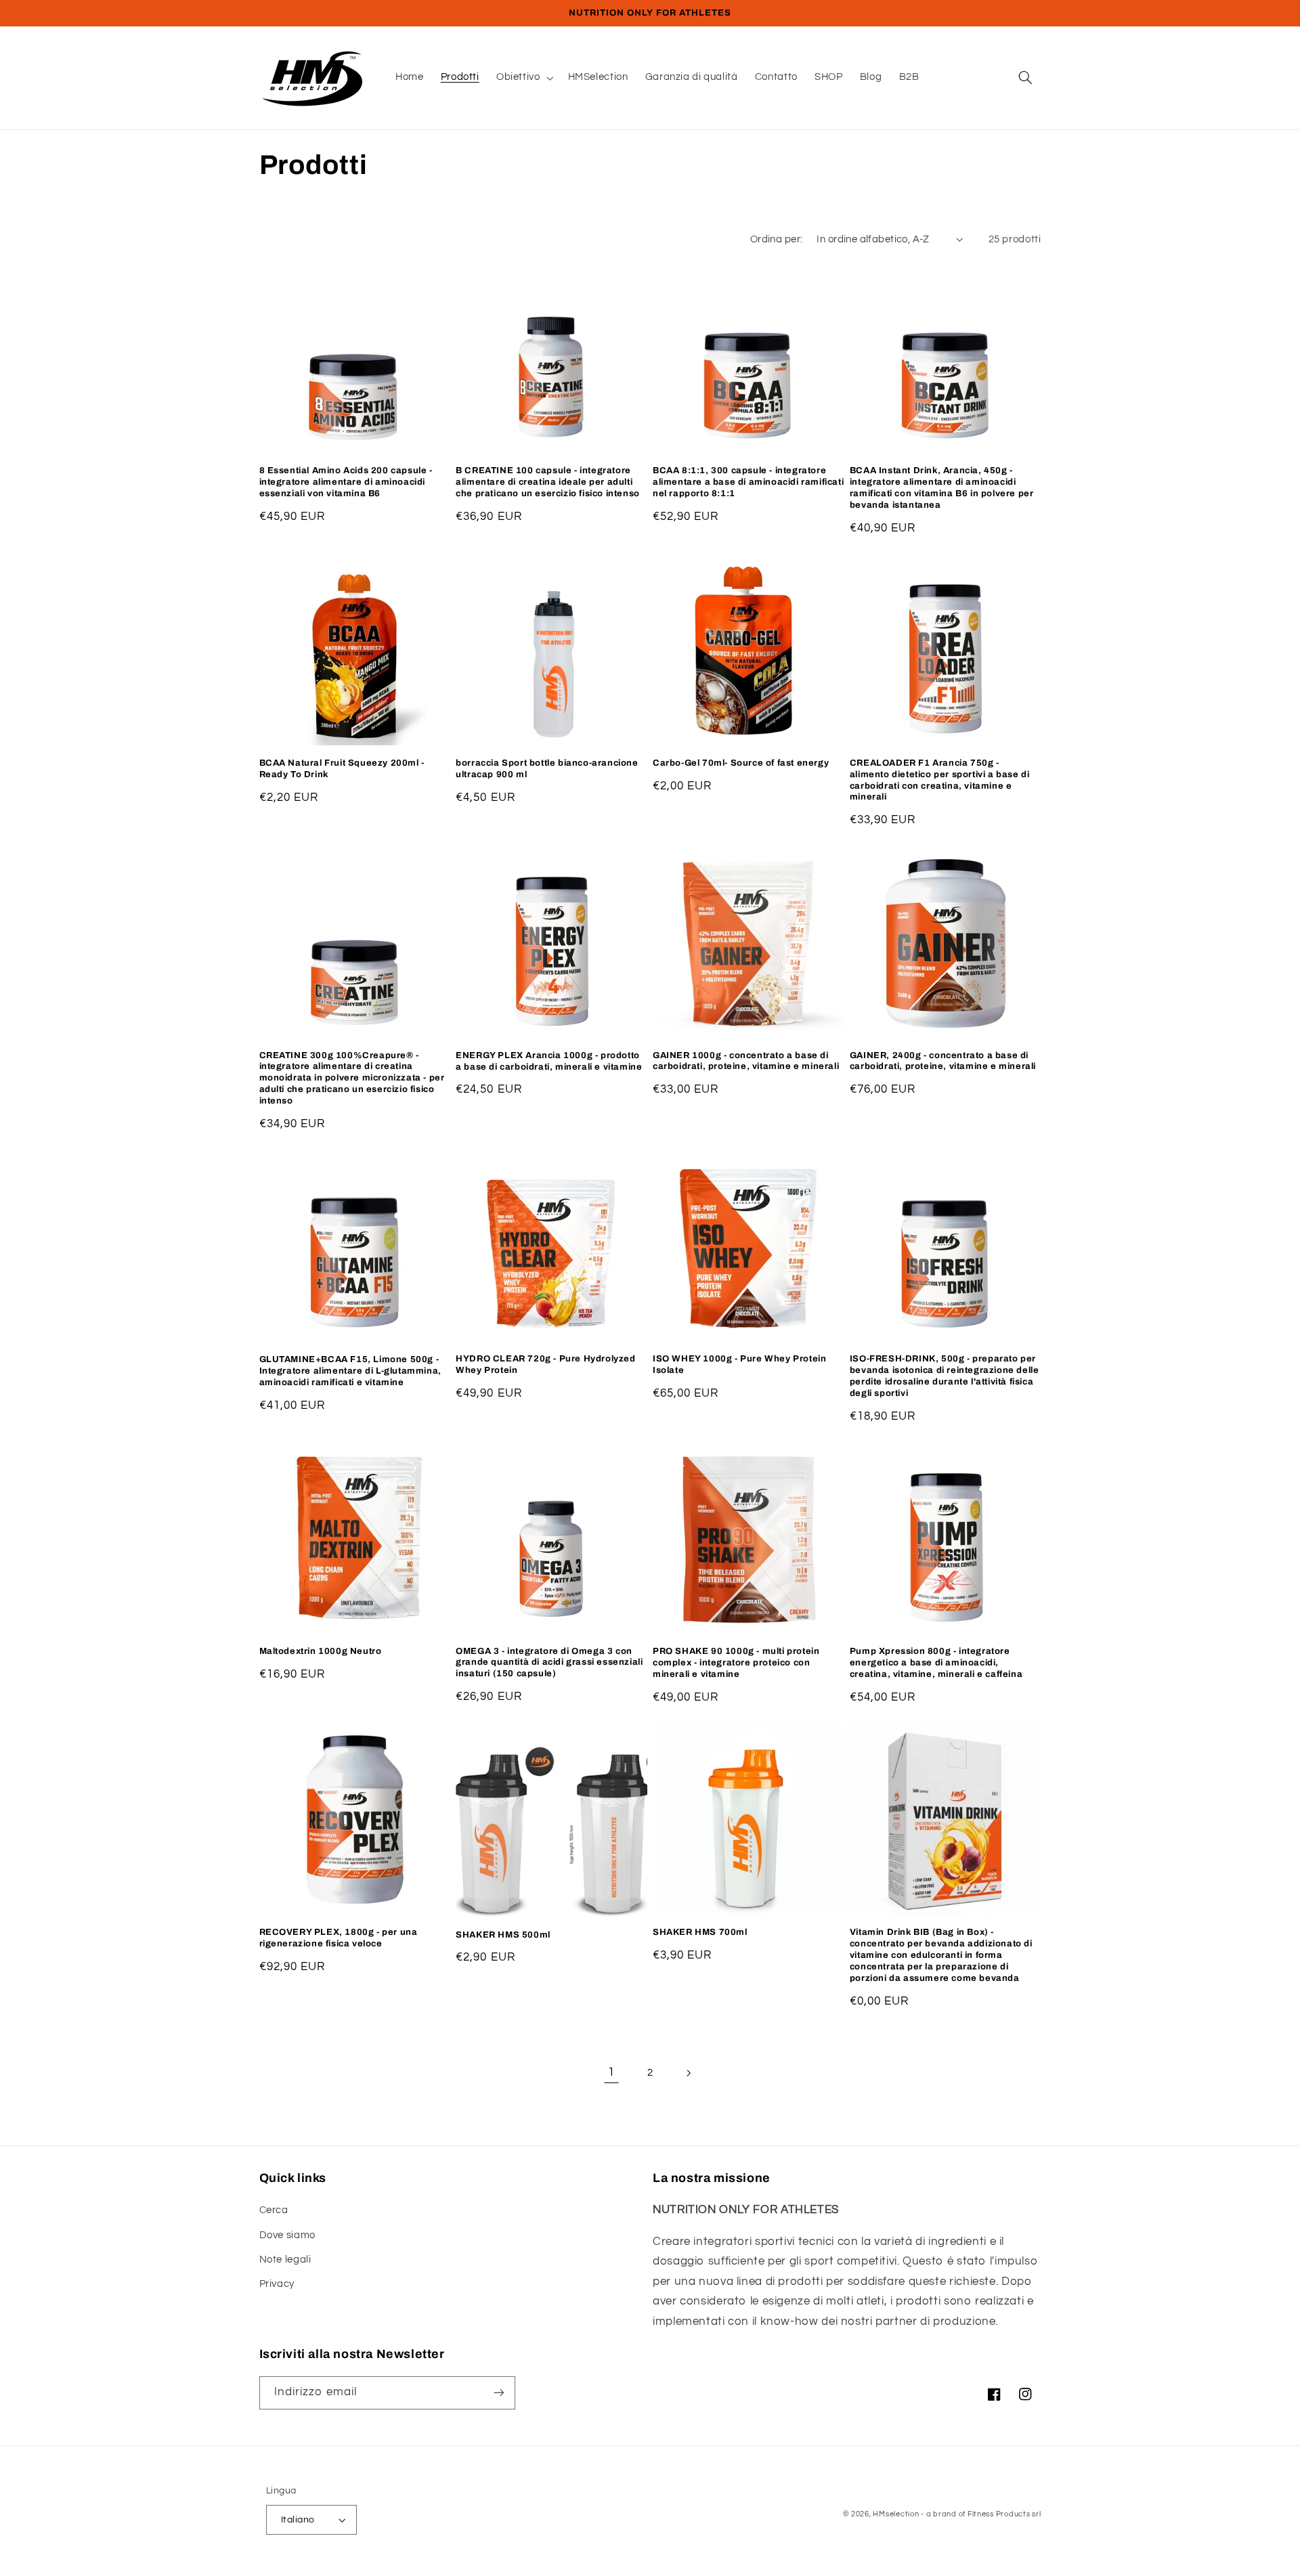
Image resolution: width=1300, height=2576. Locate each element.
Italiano (298, 2520)
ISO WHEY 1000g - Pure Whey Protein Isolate (739, 1365)
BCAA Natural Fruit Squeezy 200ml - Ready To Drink (342, 769)
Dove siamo (287, 2235)
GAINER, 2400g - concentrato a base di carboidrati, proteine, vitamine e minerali (943, 1061)
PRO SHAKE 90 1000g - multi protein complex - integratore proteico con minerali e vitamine (736, 1663)
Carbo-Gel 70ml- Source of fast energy (741, 763)
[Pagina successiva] (689, 2073)
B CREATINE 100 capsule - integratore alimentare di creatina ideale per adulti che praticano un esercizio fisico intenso (548, 482)
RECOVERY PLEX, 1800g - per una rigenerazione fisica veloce (339, 1938)
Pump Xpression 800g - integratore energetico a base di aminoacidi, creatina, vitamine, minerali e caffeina (936, 1663)
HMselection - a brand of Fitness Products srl (957, 2514)
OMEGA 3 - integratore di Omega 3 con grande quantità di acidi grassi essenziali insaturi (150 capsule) (549, 1663)
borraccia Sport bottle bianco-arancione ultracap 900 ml (547, 769)
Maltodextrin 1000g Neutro (321, 1651)
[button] (523, 78)
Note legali (285, 2260)
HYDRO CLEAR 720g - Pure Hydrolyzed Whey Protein (545, 1365)
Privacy (277, 2284)
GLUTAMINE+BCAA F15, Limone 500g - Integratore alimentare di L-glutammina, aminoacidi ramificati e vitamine (350, 1371)
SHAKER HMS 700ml (700, 1932)
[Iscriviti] (498, 2393)
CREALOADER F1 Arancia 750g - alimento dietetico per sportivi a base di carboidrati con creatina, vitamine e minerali (940, 780)
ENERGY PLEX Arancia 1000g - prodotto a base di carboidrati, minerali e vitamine (549, 1061)
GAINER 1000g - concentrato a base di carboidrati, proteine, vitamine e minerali (746, 1061)
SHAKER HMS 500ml (503, 1935)
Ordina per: (777, 239)
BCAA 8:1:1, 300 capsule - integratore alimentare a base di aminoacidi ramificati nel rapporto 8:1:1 (748, 482)
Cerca (274, 2210)
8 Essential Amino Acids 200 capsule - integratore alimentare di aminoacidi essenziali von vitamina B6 (346, 482)
